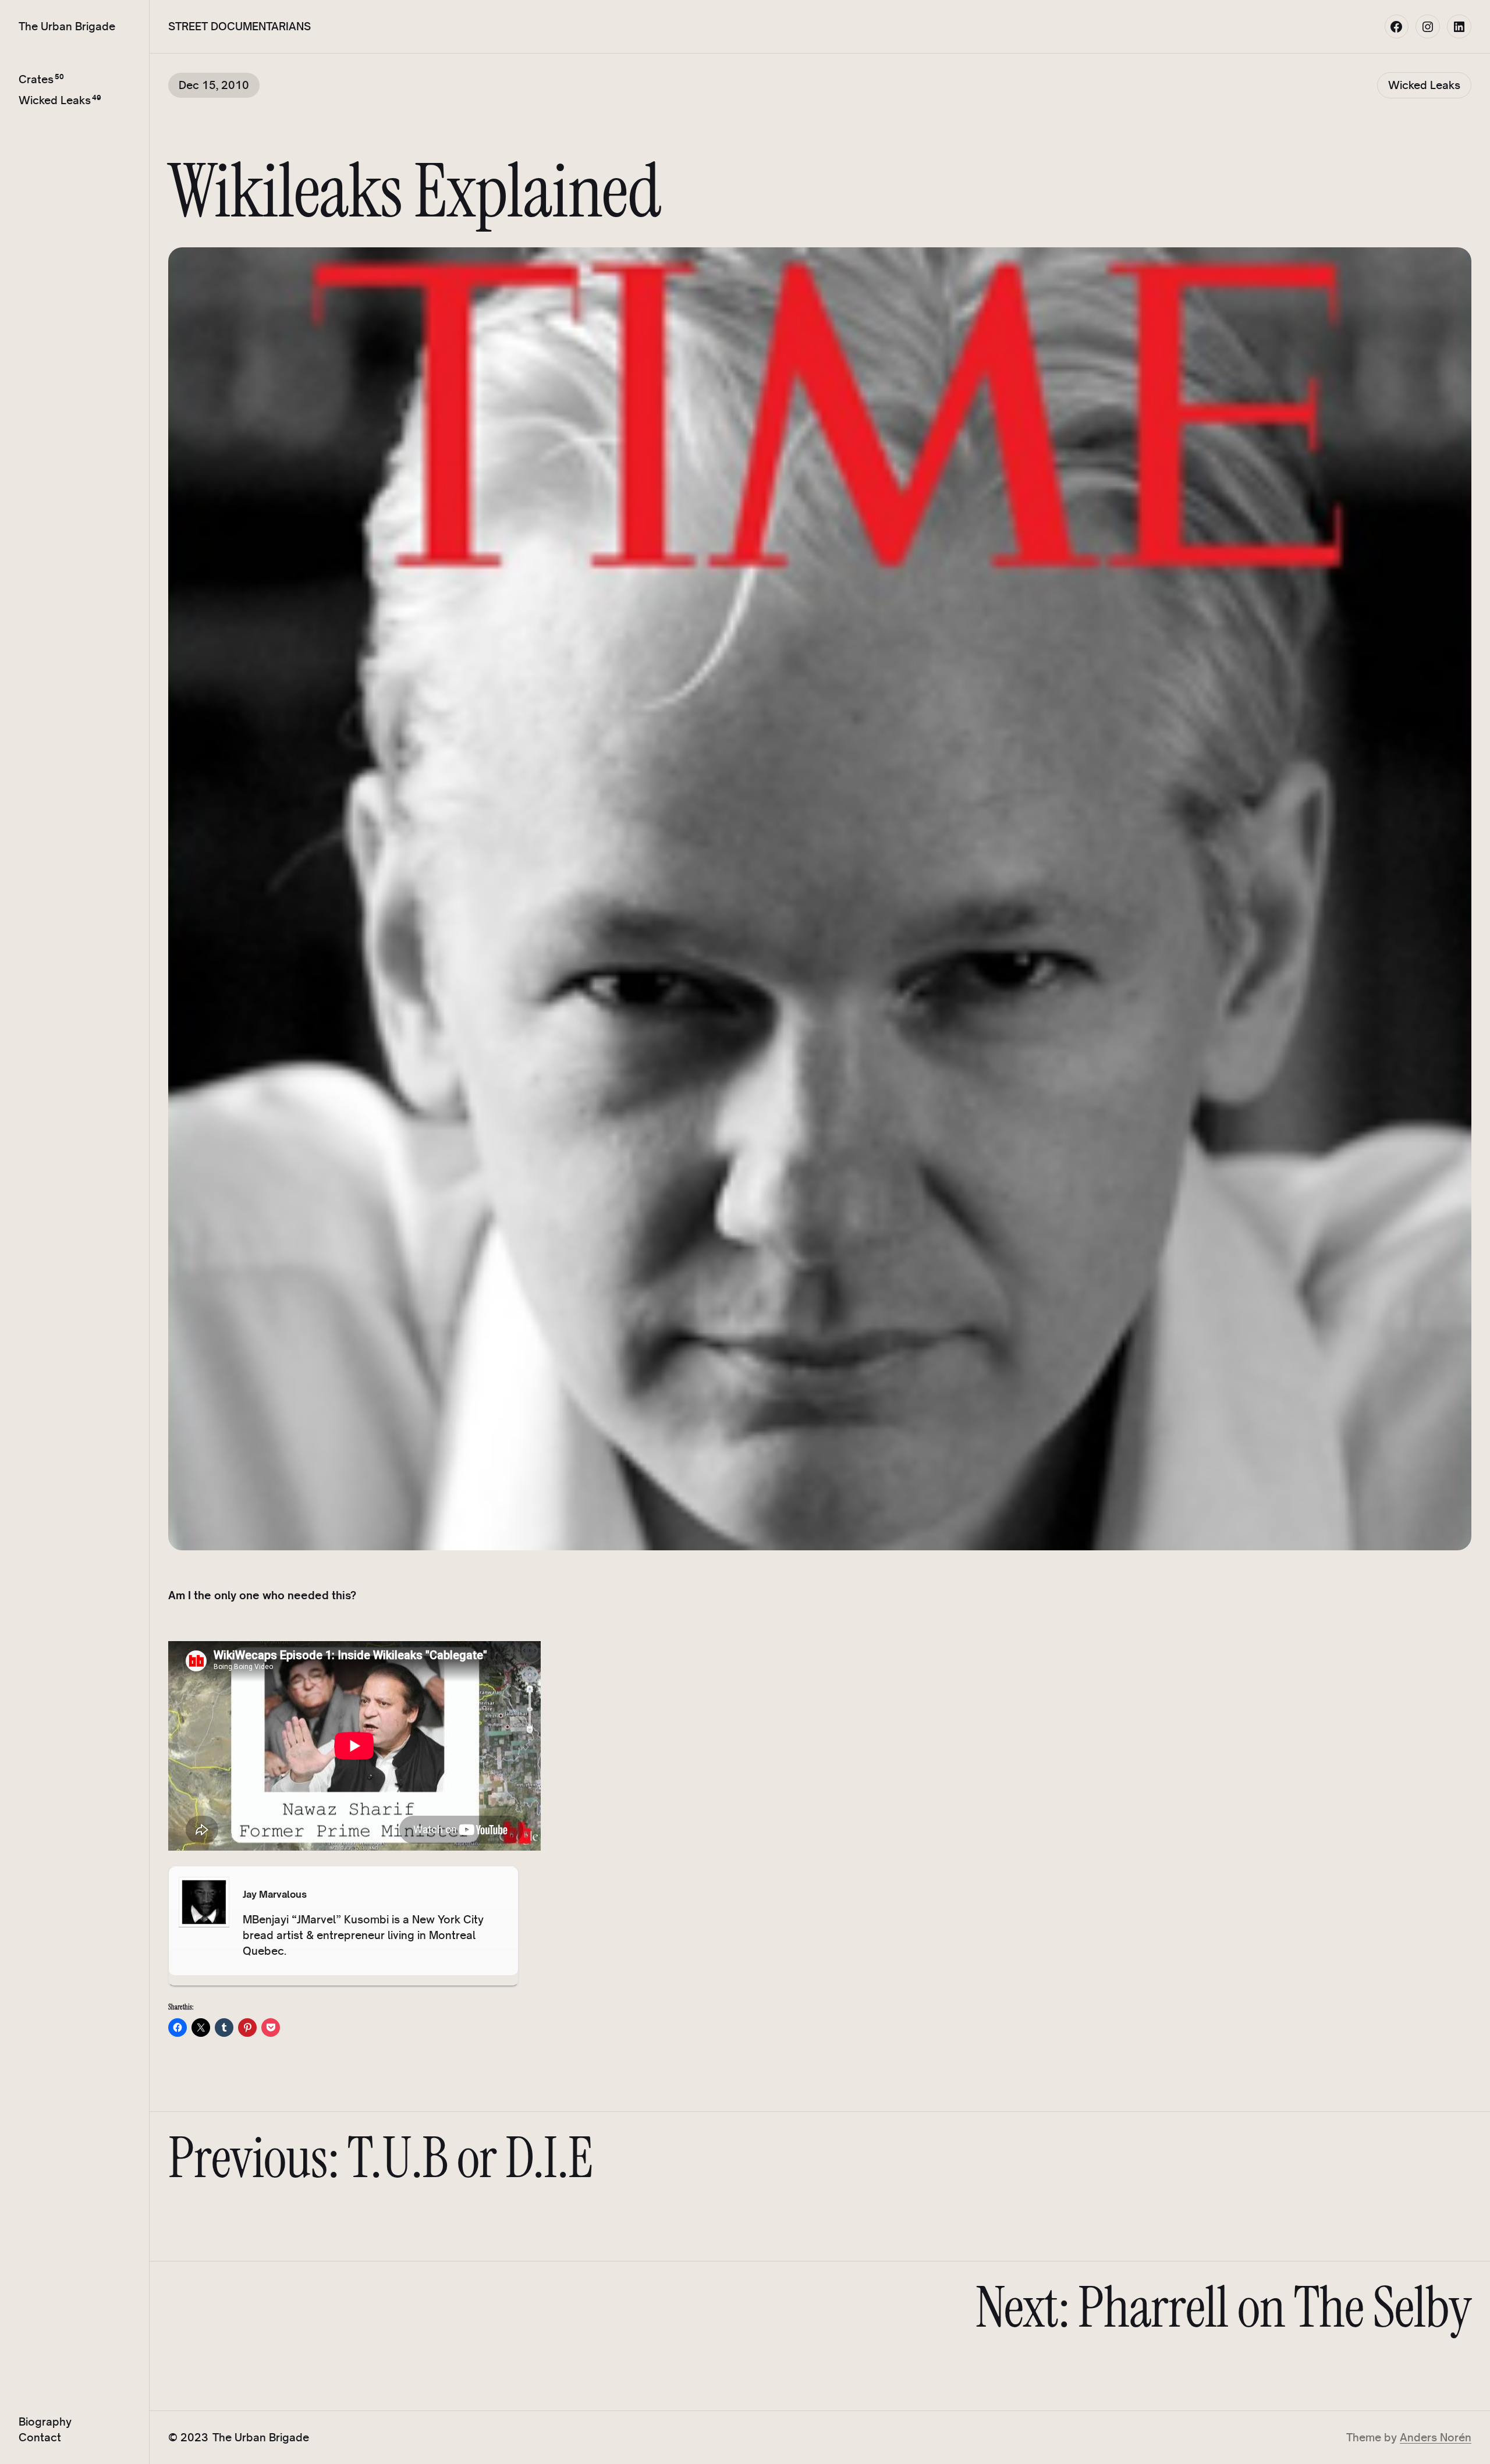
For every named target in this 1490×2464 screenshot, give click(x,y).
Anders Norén (1436, 2437)
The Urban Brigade (67, 26)
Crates (36, 79)
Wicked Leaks (55, 100)
